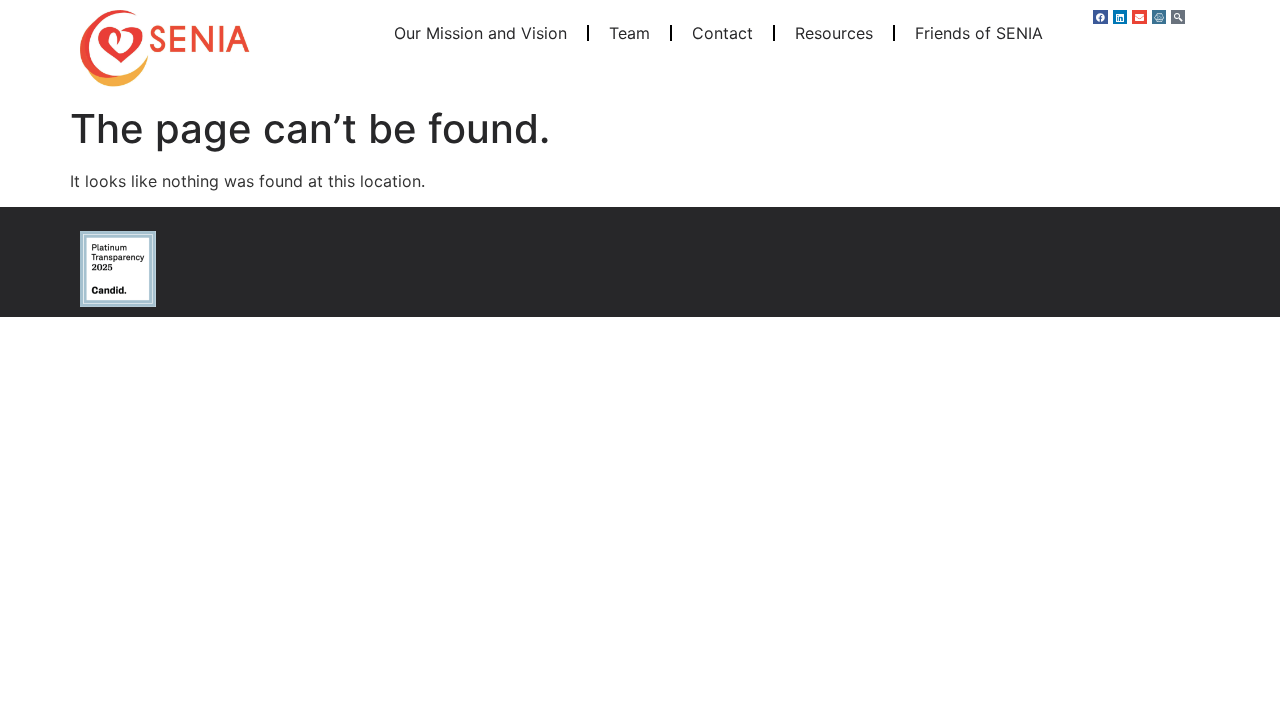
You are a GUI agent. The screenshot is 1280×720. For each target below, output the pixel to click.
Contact (722, 33)
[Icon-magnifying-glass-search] (1178, 17)
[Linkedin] (1120, 17)
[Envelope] (1139, 17)
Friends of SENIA (979, 33)
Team (629, 33)
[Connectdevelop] (1159, 17)
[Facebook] (1100, 17)
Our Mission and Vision (480, 33)
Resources (834, 33)
